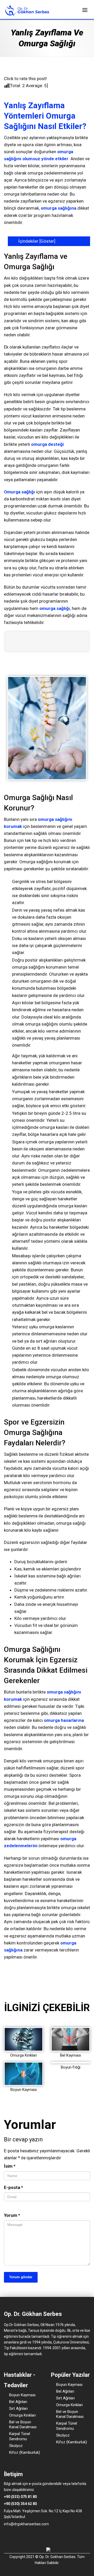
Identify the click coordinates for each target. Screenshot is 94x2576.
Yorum (12, 2215)
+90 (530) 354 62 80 (20, 2504)
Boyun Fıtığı (71, 2067)
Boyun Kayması (24, 2090)
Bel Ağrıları (18, 2402)
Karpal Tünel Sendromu (20, 2436)
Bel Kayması (70, 2055)
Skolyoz (16, 2446)
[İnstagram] (13, 2535)
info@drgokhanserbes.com (26, 2524)
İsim (10, 2166)
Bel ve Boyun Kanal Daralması (23, 2425)
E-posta (13, 2187)
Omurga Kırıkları (23, 2055)
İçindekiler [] (37, 241)
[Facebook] (6, 2535)
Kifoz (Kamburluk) (25, 2452)
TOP (83, 2018)
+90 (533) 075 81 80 (20, 2497)
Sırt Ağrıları (18, 2408)
